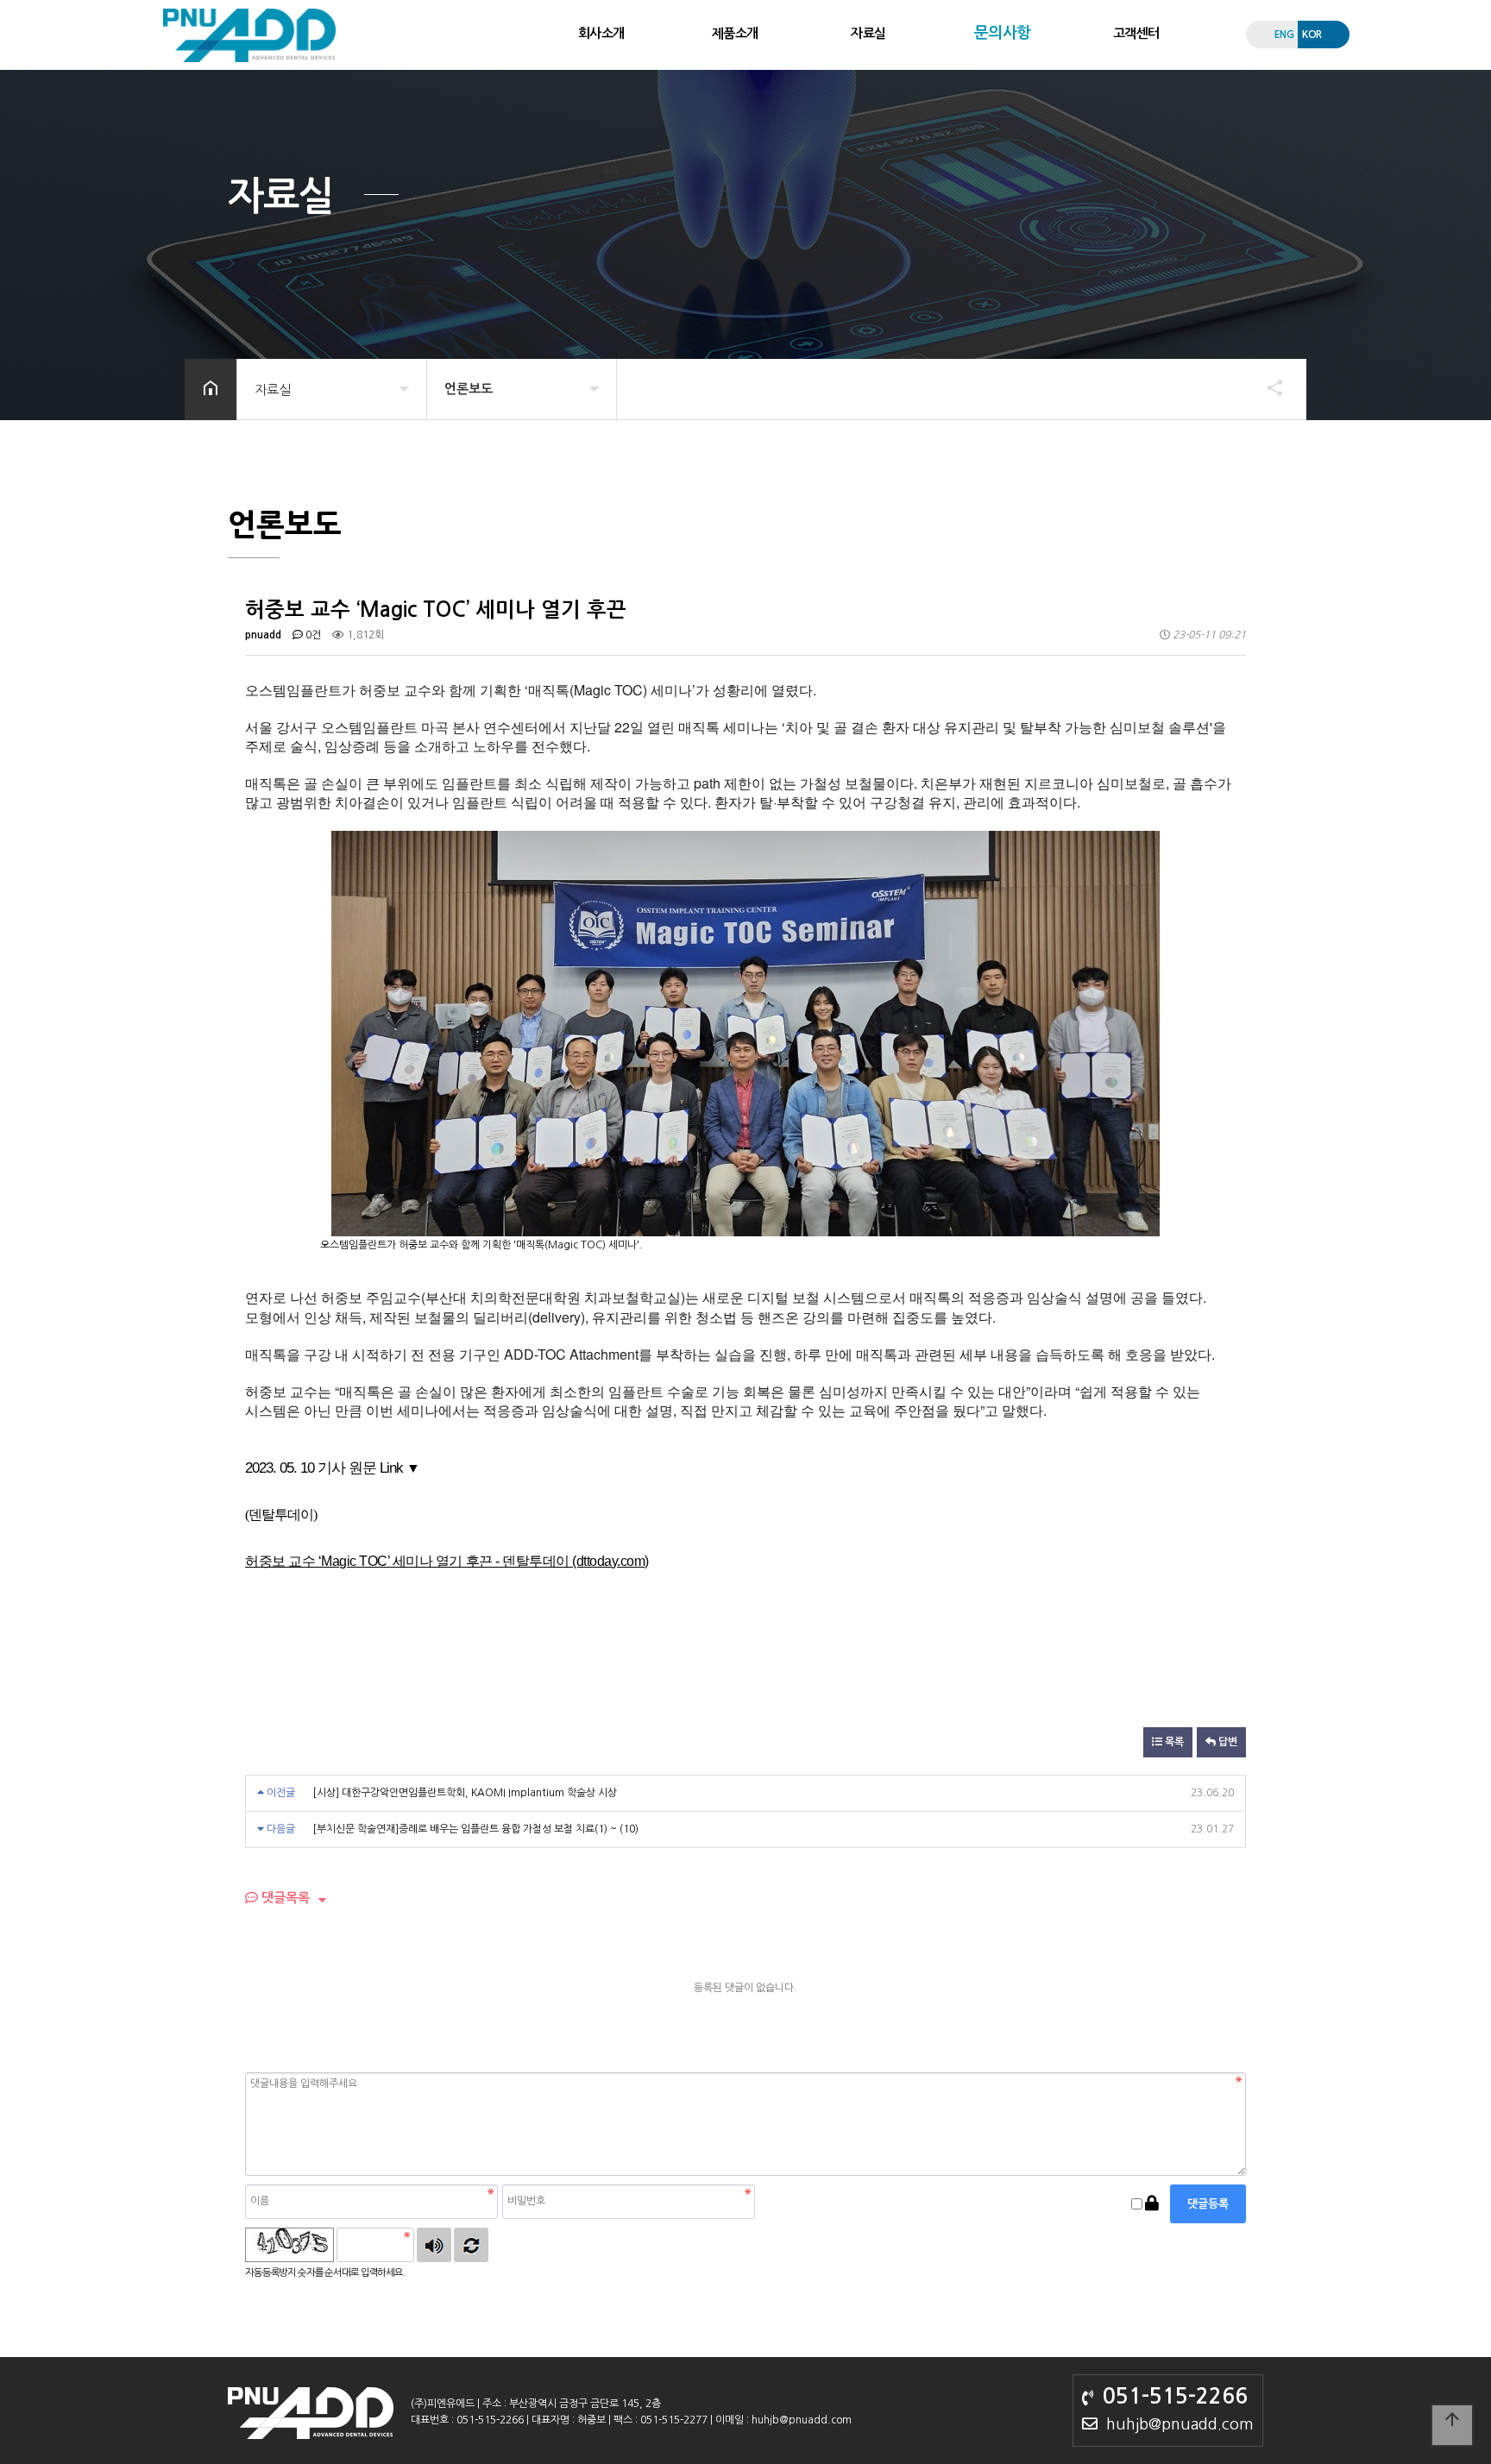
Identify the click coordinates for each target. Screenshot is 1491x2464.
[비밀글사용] (1152, 2204)
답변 (1227, 1742)
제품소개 (735, 33)
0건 (312, 635)
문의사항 (1003, 33)
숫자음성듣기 (434, 2245)
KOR (1312, 35)
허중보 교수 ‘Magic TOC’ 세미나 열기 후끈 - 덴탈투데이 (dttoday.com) (447, 1561)
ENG (1284, 35)
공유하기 (1267, 387)
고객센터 (1136, 33)
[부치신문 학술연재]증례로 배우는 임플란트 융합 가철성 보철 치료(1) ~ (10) (475, 1829)
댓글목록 (284, 1898)
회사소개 (601, 33)
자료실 (868, 33)
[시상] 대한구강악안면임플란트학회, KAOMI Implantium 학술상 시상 (465, 1793)
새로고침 (471, 2245)
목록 (1173, 1742)
